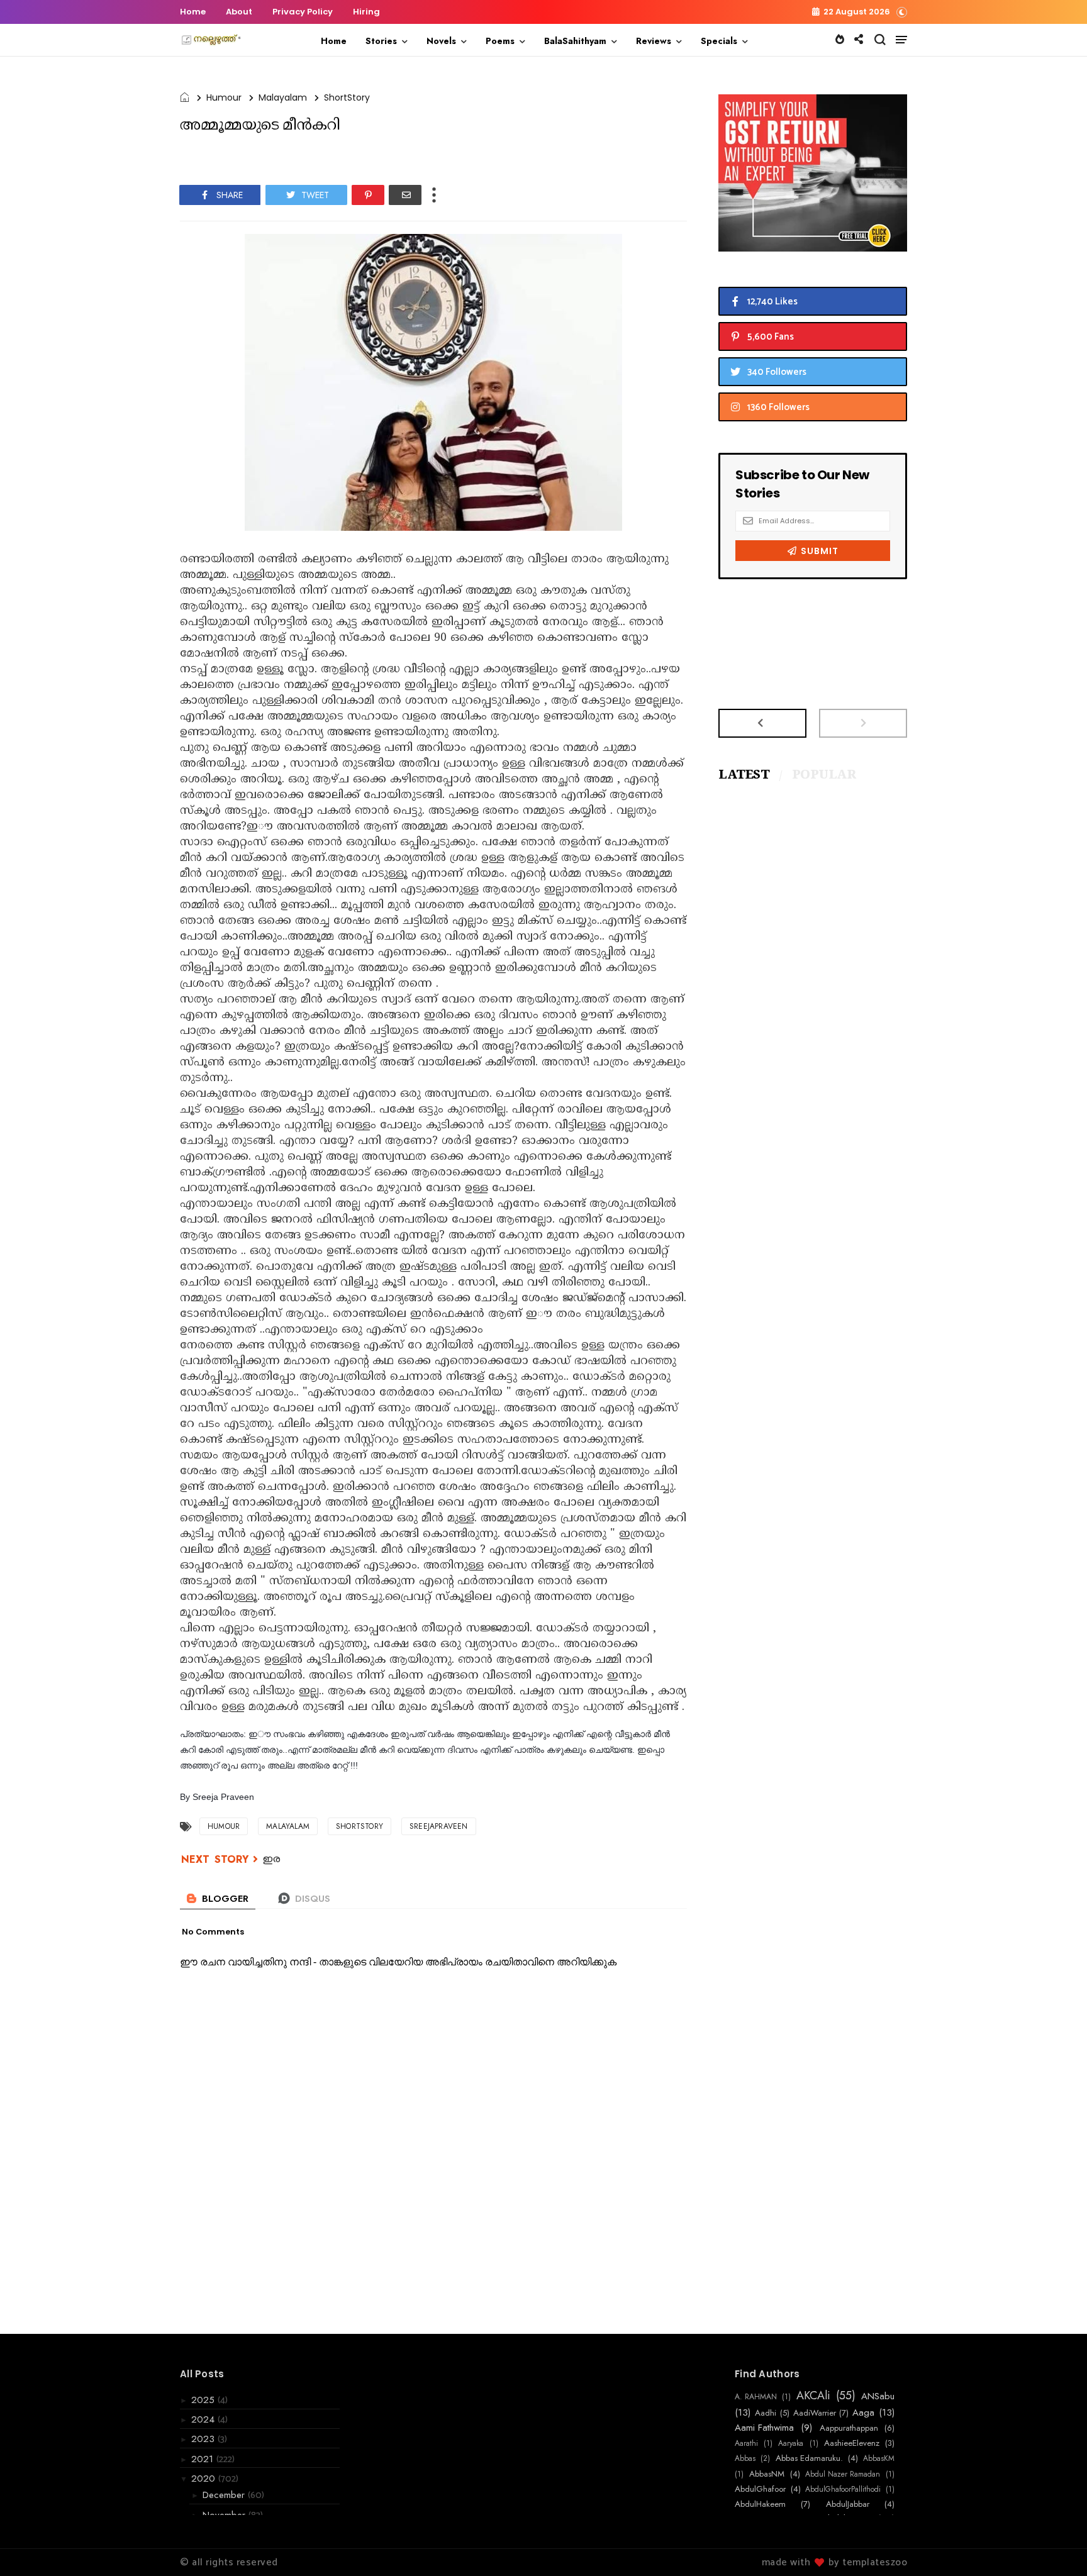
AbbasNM (767, 2474)
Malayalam (283, 97)
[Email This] (405, 195)
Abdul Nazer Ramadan (843, 2474)
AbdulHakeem (760, 2504)
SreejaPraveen (439, 1826)
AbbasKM (879, 2458)
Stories (381, 41)
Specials (719, 41)
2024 (204, 2419)
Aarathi (746, 2443)
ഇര (272, 1860)
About (239, 12)
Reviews (654, 41)
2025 (204, 2400)
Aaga (863, 2412)
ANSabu (878, 2396)
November (226, 2515)
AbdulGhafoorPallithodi (843, 2489)
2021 (204, 2459)
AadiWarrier (815, 2413)
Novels (441, 41)
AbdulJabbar (848, 2504)
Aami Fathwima (764, 2428)
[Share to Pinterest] (368, 195)
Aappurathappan (849, 2428)
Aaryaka (791, 2443)
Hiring (366, 12)
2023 (204, 2439)
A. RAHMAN (756, 2397)
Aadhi (766, 2413)
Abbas (745, 2458)
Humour (224, 97)
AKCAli (813, 2396)
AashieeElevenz (852, 2443)
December (225, 2495)
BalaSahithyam (575, 41)
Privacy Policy (303, 12)
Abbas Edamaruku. (809, 2458)
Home (193, 12)
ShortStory (347, 97)
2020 (205, 2479)
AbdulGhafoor (760, 2489)
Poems (500, 41)
